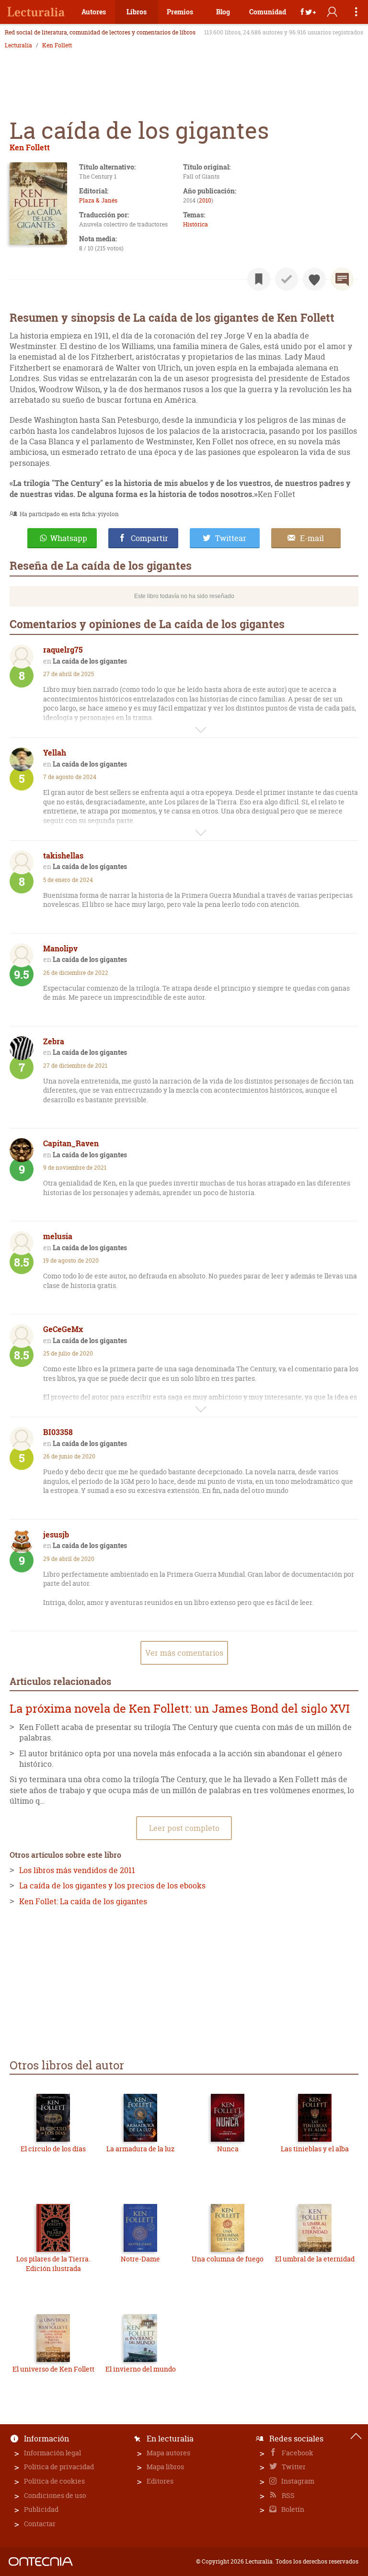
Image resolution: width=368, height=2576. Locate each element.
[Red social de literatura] (36, 12)
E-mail (312, 538)
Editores (160, 2481)
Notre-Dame (140, 2259)
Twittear (231, 538)
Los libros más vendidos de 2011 (77, 1870)
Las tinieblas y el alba (315, 2149)
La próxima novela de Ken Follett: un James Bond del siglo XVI (180, 1709)
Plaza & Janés (98, 200)
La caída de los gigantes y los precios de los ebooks (112, 1886)
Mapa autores (168, 2453)
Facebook (297, 2453)
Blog (223, 12)
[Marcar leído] (287, 279)
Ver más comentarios (184, 1653)
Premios (180, 12)
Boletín (292, 2509)
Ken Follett (57, 45)
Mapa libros (165, 2467)
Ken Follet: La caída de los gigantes (83, 1901)
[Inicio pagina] (356, 2436)
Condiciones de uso (55, 2495)
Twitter (293, 2467)
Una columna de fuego (228, 2259)
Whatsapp (69, 538)
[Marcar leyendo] (259, 279)
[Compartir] (308, 12)
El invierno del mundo (141, 2369)
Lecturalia (18, 45)
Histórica (195, 224)
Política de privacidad (59, 2467)
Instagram (297, 2481)
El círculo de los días (53, 2149)
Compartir (149, 538)
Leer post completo (184, 1828)
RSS (287, 2495)
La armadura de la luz (140, 2149)
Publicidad (41, 2509)
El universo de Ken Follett (53, 2369)
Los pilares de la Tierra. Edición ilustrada (53, 2264)
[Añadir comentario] (342, 279)
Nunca (228, 2149)
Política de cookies (54, 2481)
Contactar (40, 2524)
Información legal (52, 2453)
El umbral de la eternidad (315, 2259)
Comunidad (268, 12)
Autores (94, 12)
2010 (205, 200)
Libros (137, 12)
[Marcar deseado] (314, 279)
